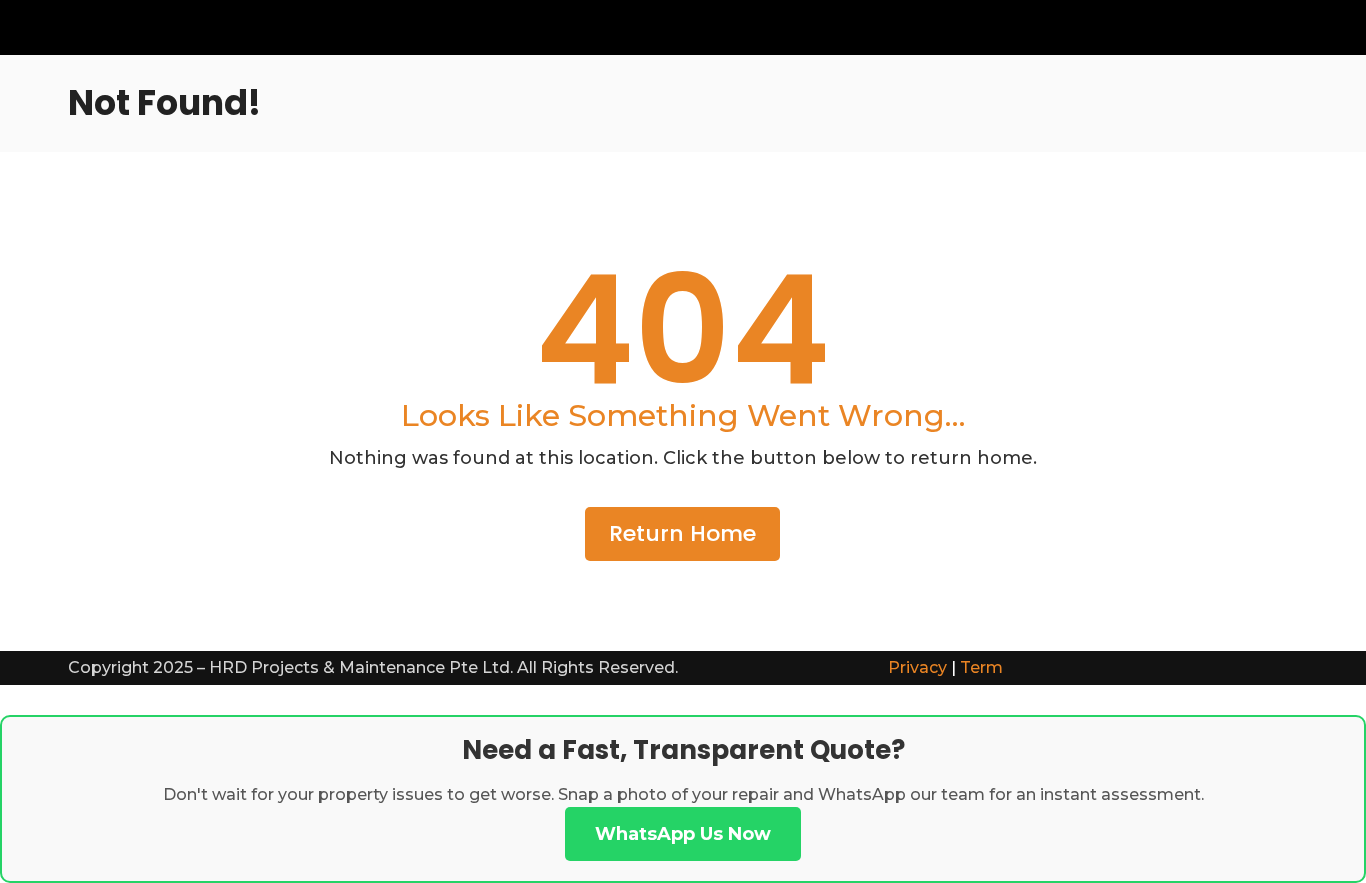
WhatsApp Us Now (683, 834)
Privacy (917, 667)
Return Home (682, 533)
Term (981, 667)
